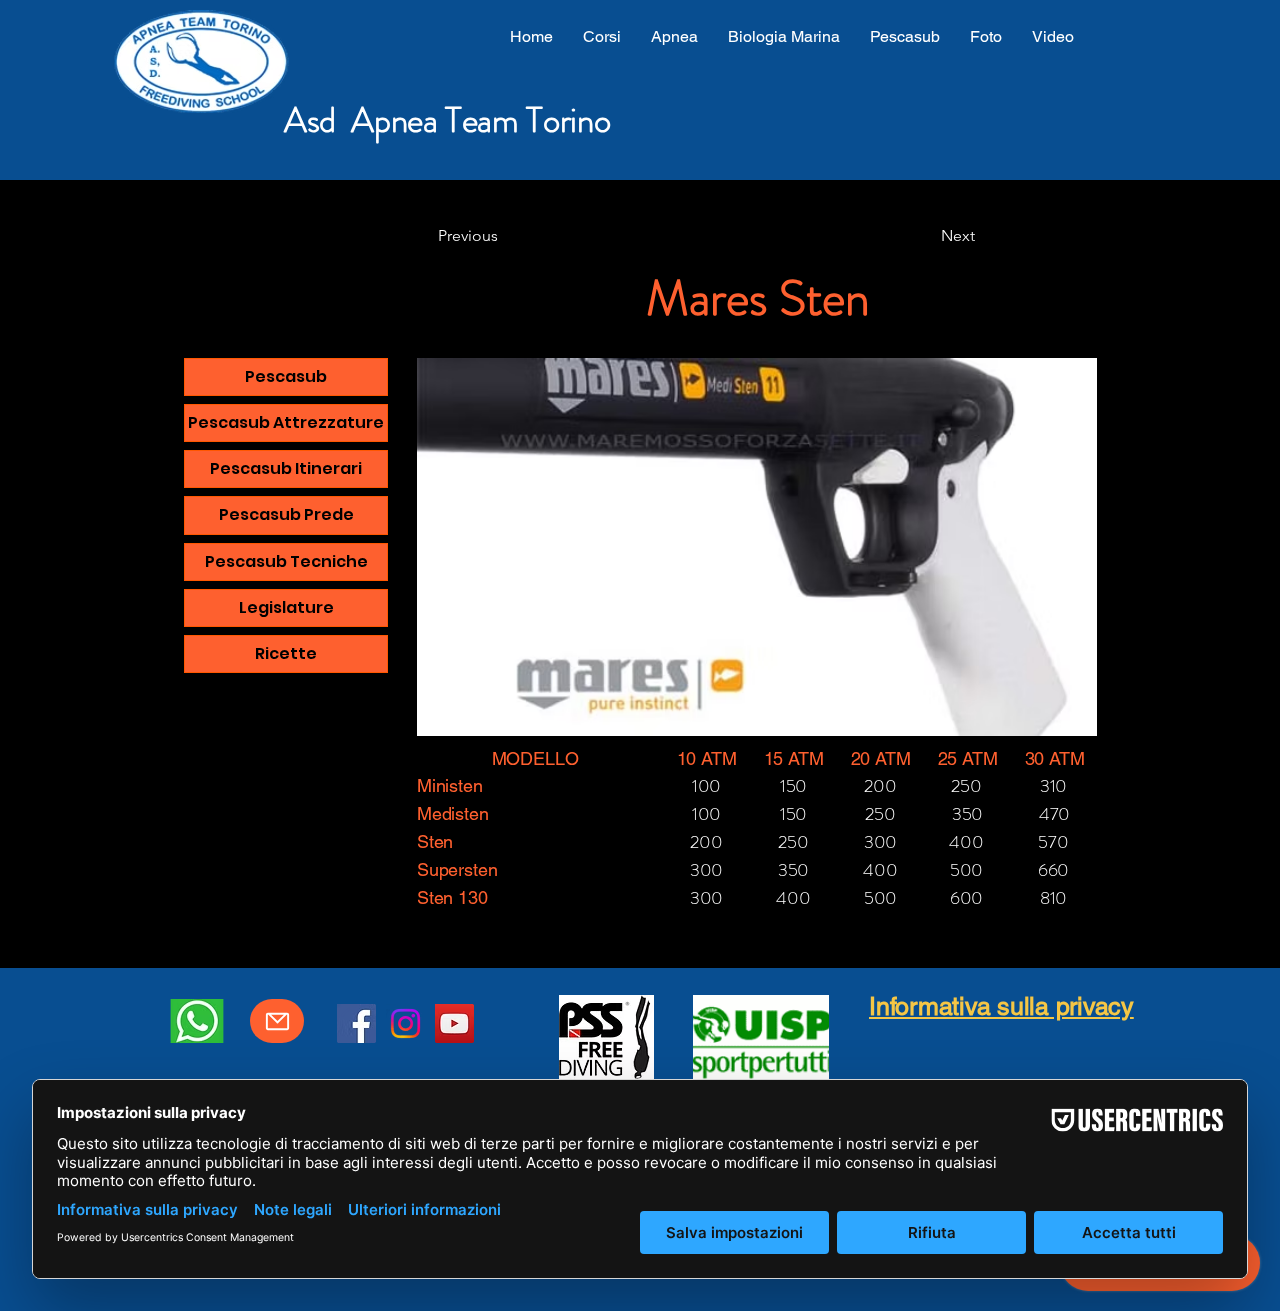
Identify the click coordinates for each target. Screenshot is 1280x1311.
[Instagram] (405, 1023)
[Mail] (277, 1021)
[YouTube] (454, 1023)
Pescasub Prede (286, 514)
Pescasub (286, 376)
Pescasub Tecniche (286, 561)
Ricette (286, 653)
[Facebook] (356, 1023)
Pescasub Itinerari (286, 468)
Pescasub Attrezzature (286, 422)
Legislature (286, 607)
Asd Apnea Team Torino (447, 120)
